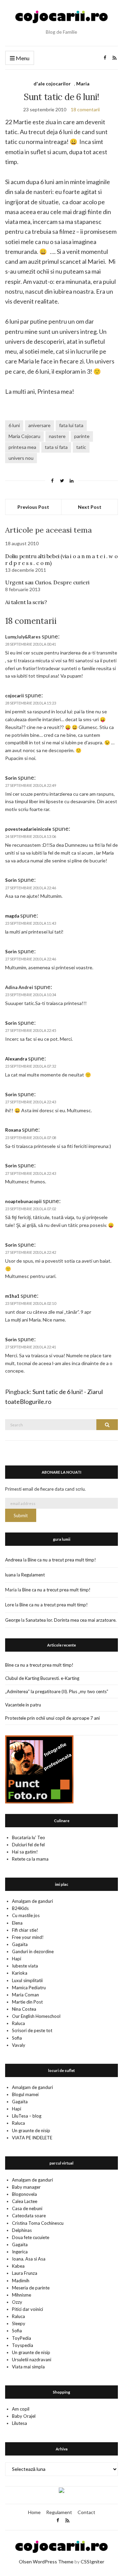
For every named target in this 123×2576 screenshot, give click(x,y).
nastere (57, 436)
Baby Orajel (24, 2416)
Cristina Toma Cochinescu (38, 2223)
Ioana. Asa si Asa (29, 2259)
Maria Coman (25, 1995)
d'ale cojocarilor (52, 84)
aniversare (39, 425)
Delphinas (22, 2230)
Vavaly (19, 2045)
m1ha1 (12, 1296)
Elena (17, 1923)
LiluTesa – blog (27, 2116)
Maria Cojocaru (24, 436)
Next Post (90, 507)
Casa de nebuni (27, 2208)
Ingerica (20, 2252)
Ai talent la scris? (26, 602)
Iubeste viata (25, 1966)
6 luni (14, 425)
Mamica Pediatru (29, 1988)
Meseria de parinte (31, 2288)
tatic (81, 447)
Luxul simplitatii (27, 1980)
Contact (86, 2512)
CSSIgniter (92, 2562)
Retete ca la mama (30, 1859)
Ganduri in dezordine (33, 1951)
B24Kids (20, 1908)
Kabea (18, 2266)
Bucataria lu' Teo (29, 1837)
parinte (82, 436)
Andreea (14, 1560)
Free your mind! (28, 1937)
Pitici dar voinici (28, 2309)
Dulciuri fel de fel (28, 1845)
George (13, 1620)
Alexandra (16, 1059)
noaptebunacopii (23, 1201)
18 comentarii (85, 109)
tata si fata (56, 447)
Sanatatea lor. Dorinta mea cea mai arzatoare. (71, 1620)
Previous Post (33, 507)
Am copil (21, 2409)
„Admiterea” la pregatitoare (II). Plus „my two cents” (57, 1691)
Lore (10, 1605)
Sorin (11, 778)
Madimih (21, 2281)
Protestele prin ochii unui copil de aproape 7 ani (52, 1718)
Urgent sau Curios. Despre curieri (47, 582)
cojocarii (15, 696)
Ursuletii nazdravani (32, 2360)
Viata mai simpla (28, 2367)
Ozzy (17, 2302)
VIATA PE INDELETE (32, 2138)
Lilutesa (19, 2423)
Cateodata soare (29, 2216)
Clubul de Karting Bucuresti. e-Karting (42, 1678)
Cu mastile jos (26, 1915)
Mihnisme (22, 2295)
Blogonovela (24, 2194)
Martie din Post (27, 2002)
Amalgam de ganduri (32, 1901)
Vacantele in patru (23, 1705)
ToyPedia (22, 2338)
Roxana (13, 1130)
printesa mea (22, 447)
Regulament (33, 1575)
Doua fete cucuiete (31, 2237)
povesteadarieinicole (28, 829)
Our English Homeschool (36, 2016)
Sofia (17, 2038)
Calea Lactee (25, 2201)
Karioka (20, 1973)
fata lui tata (71, 425)
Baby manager (26, 2187)
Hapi (17, 1959)
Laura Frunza (25, 2273)
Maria (83, 84)
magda (12, 916)
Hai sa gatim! (25, 1852)
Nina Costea (24, 2009)
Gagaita (20, 1944)
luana (10, 1575)
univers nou (21, 458)
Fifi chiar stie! (25, 1930)
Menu (22, 58)
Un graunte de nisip (31, 2131)
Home (34, 2512)
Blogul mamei (25, 2094)
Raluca (18, 2023)
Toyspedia (23, 2345)
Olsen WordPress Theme (46, 2562)
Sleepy (19, 2323)
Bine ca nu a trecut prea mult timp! (62, 1560)
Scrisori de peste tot (32, 2030)
